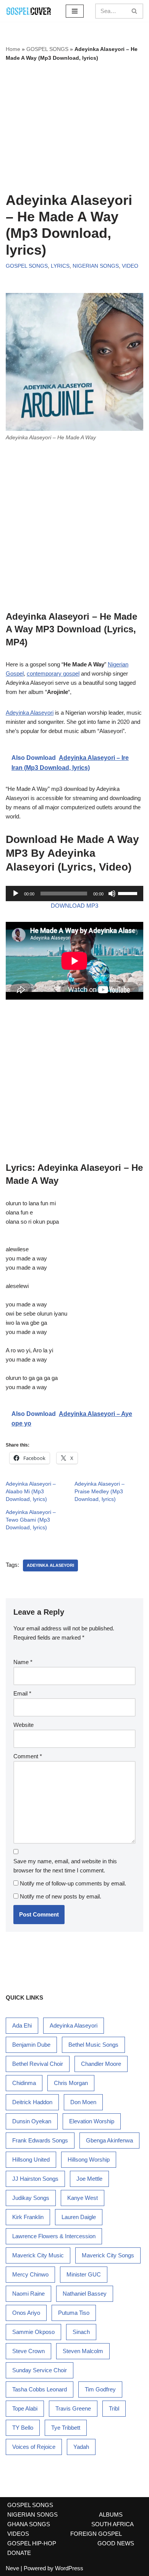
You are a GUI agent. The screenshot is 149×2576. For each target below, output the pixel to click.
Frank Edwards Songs (40, 2140)
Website (23, 1725)
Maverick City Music (38, 2255)
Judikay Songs (31, 2198)
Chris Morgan (71, 2083)
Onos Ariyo (26, 2313)
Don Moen (83, 2102)
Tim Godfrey (100, 2389)
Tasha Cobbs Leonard (40, 2389)
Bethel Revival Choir (38, 2064)
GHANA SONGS (29, 2524)
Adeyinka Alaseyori (30, 713)
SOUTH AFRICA (113, 2524)
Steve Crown (28, 2351)
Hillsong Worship (89, 2159)
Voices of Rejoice (34, 2447)
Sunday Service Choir (40, 2370)
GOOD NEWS (116, 2543)
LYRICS (60, 266)
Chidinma (24, 2083)
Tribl (114, 2408)
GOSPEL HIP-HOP (32, 2543)
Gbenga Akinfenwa (109, 2140)
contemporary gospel (53, 673)
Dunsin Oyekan (32, 2121)
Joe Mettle (89, 2179)
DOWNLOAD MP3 (74, 906)
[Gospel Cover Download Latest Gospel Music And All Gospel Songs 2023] (29, 11)
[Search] (135, 11)
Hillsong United (31, 2159)
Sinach (81, 2332)
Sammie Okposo (33, 2332)
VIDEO (130, 266)
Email (22, 1693)
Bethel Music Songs (93, 2045)
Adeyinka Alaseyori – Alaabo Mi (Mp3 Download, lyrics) (31, 1491)
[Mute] (112, 894)
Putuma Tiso (74, 2313)
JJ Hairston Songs (35, 2179)
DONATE (19, 2553)
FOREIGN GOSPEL (96, 2534)
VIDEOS (18, 2534)
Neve (12, 2568)
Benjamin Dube (31, 2045)
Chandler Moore (101, 2064)
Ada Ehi (22, 2025)
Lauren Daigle (79, 2217)
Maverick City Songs (108, 2255)
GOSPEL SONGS (47, 49)
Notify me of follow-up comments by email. (73, 1883)
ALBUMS (111, 2515)
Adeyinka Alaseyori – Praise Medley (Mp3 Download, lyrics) (100, 1491)
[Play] (16, 894)
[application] (74, 894)
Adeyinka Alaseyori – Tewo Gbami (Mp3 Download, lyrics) (31, 1520)
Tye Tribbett (66, 2428)
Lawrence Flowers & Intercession (54, 2236)
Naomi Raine (28, 2294)
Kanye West (83, 2198)
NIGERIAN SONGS (96, 266)
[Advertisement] (74, 127)
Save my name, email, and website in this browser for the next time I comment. (65, 1866)
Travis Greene (73, 2408)
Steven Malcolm (83, 2351)
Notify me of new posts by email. (61, 1896)
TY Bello (23, 2428)
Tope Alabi (25, 2408)
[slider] (129, 893)
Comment (28, 1756)
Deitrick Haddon (32, 2102)
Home (13, 49)
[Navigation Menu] (75, 11)
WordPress (69, 2568)
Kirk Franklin (28, 2217)
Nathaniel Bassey (85, 2294)
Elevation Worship (92, 2121)
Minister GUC (84, 2274)
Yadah (81, 2447)
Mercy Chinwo (30, 2274)
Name (23, 1662)
